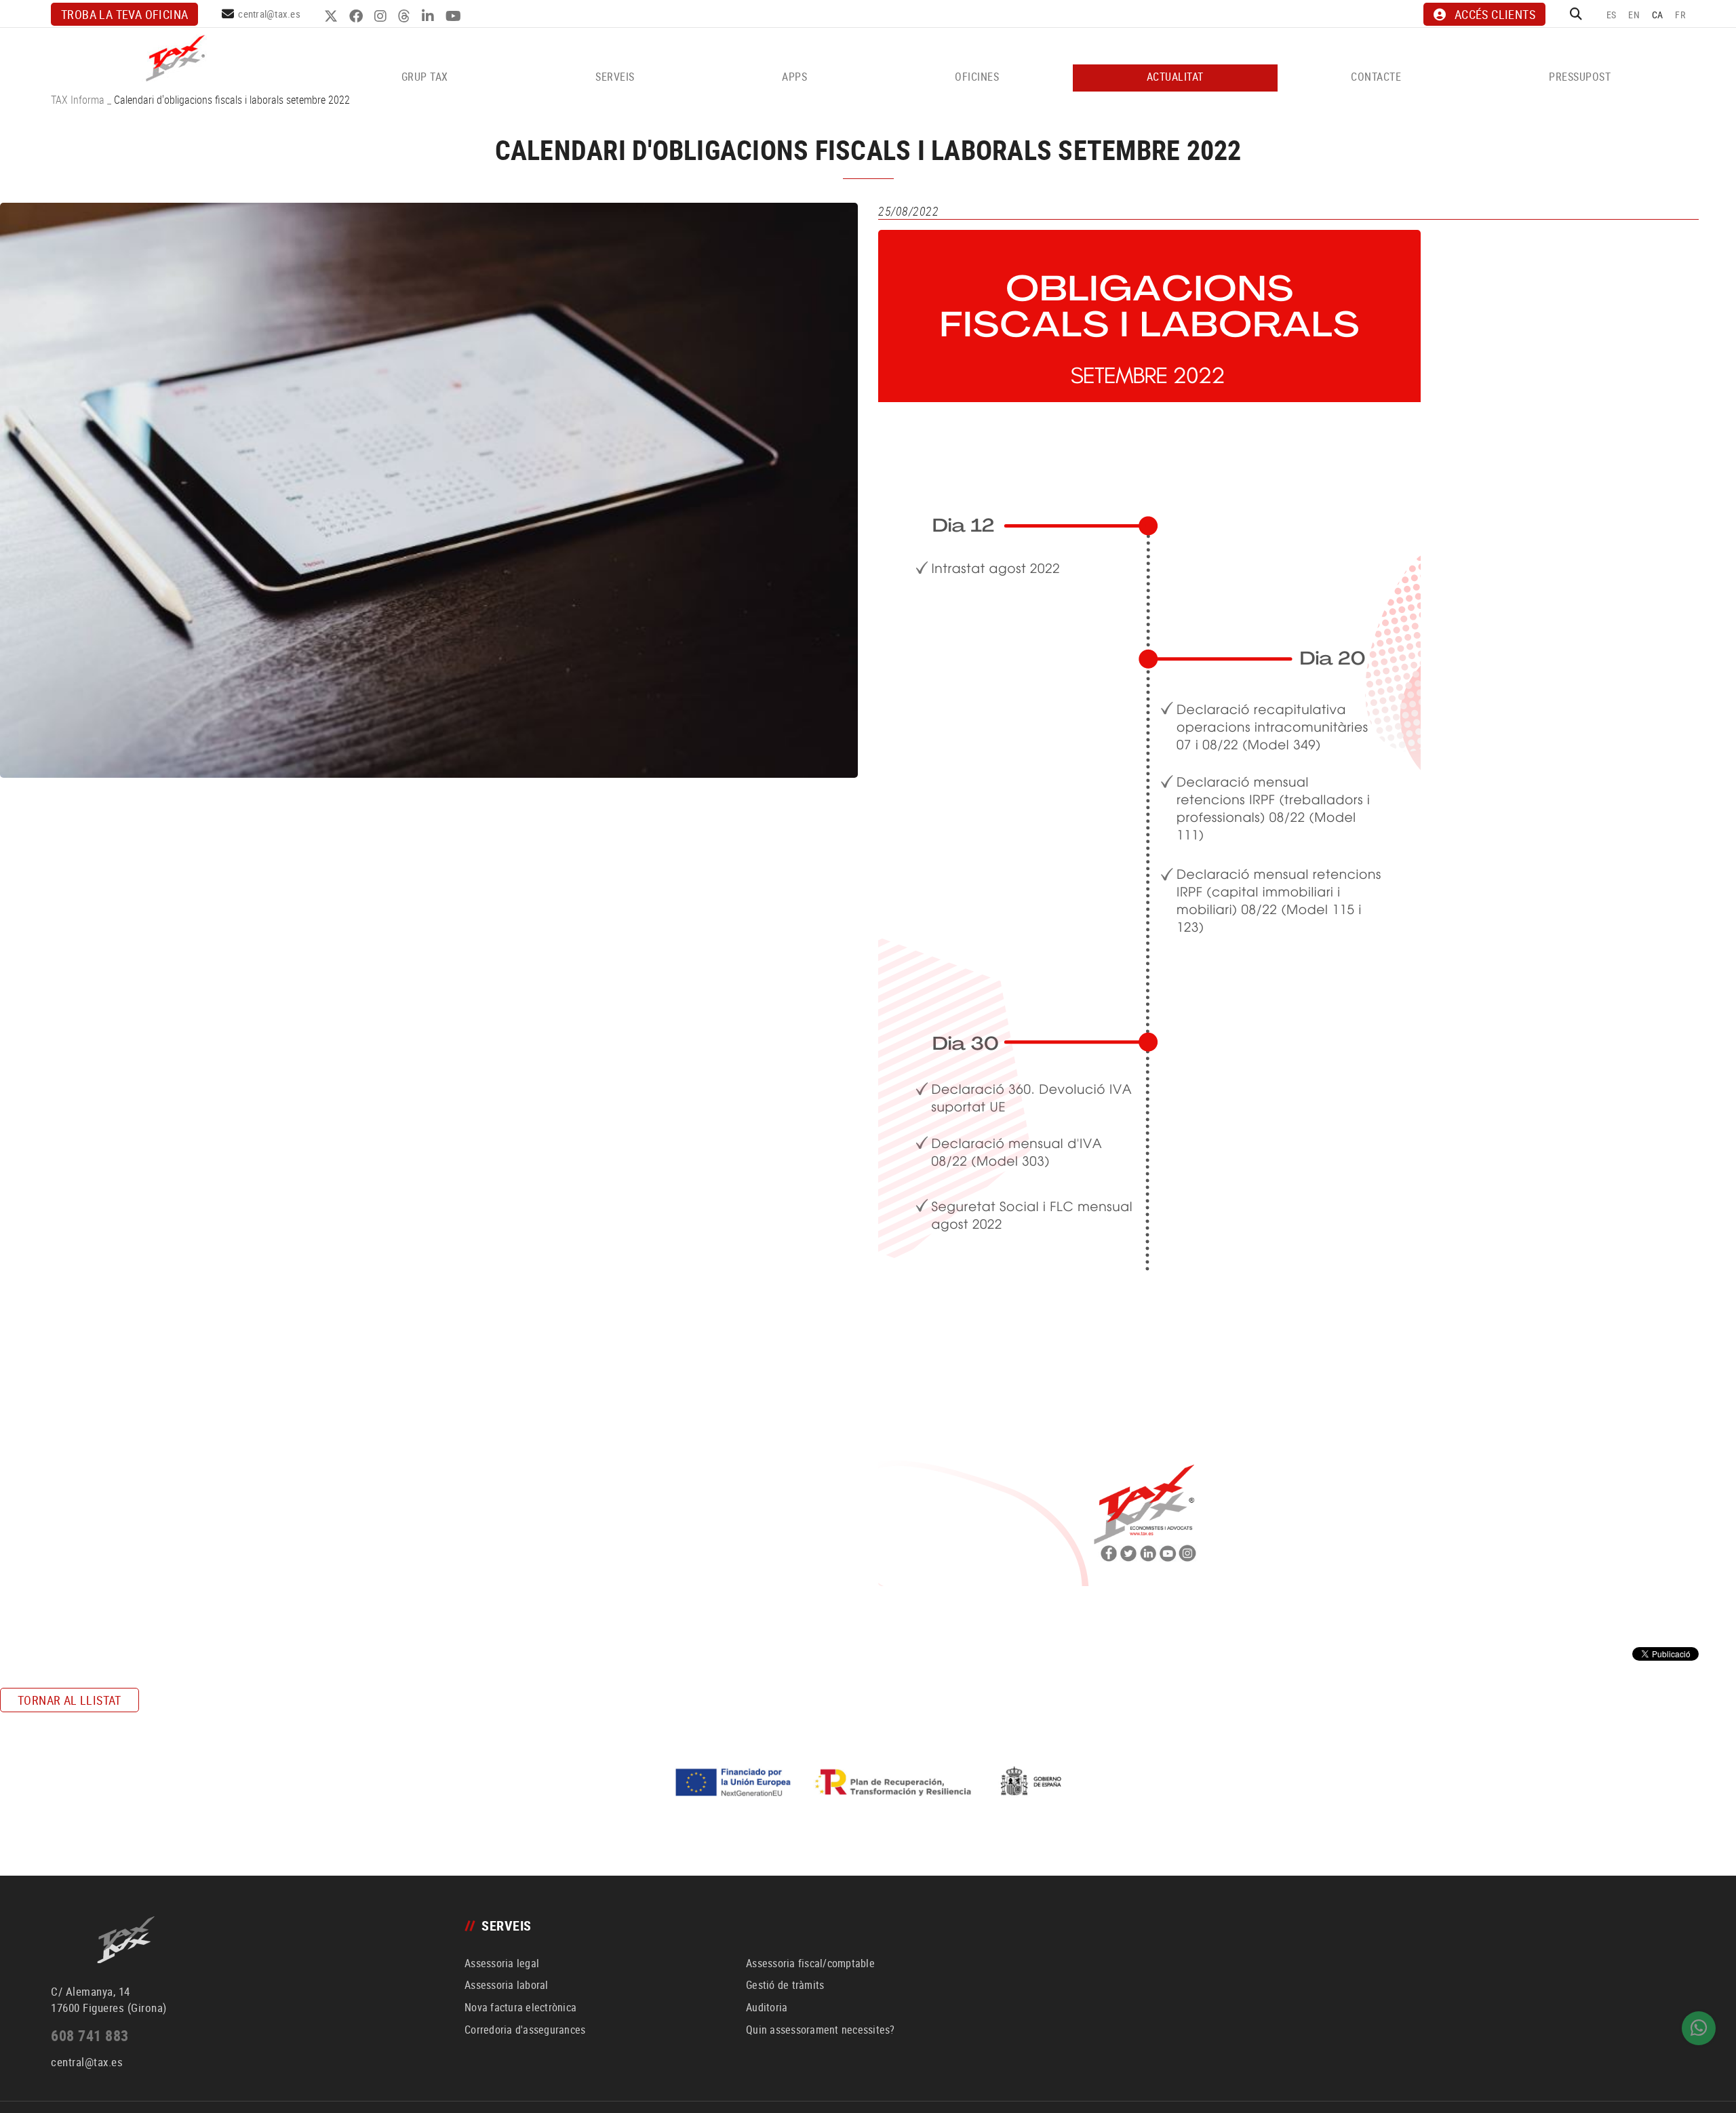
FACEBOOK (358, 16)
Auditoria (767, 2007)
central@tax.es (269, 14)
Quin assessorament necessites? (821, 2030)
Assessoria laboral (507, 1985)
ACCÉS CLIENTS (1495, 14)
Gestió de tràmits (785, 1985)
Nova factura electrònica (520, 2007)
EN (1634, 15)
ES (1612, 15)
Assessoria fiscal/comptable (810, 1963)
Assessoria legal (502, 1963)
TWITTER (333, 16)
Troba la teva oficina (124, 14)
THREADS (406, 16)
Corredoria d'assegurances (525, 2030)
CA (1658, 15)
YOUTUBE (455, 16)
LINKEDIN (430, 16)
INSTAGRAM (382, 16)
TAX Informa (78, 100)
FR (1680, 15)
